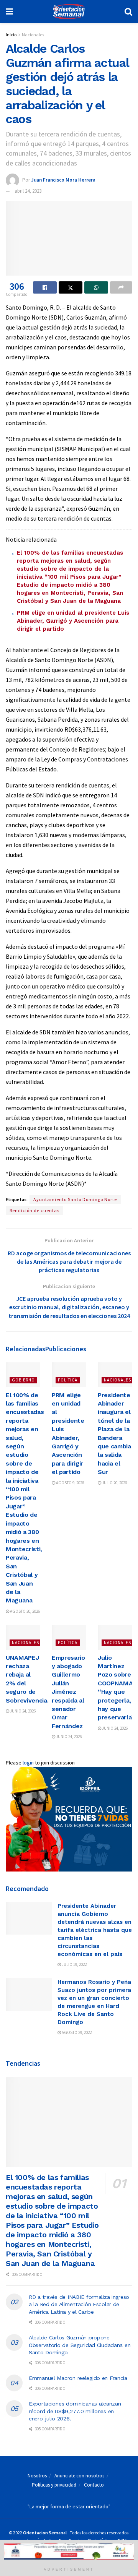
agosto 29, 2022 (76, 2032)
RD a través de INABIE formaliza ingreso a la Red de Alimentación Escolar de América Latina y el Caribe (79, 2304)
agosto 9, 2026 (70, 1483)
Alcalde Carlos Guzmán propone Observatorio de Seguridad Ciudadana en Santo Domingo (80, 2345)
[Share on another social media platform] (121, 287)
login (28, 1763)
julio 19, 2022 (74, 1964)
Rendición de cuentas (34, 1210)
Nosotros (37, 2476)
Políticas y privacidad (54, 2485)
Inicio (11, 35)
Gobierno (23, 1380)
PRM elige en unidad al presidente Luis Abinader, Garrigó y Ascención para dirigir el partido (73, 621)
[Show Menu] (9, 11)
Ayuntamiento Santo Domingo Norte (75, 1199)
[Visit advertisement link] (69, 1819)
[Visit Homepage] (69, 11)
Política (68, 1380)
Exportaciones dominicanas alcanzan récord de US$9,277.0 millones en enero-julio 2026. (75, 2411)
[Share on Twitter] (71, 287)
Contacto (94, 2485)
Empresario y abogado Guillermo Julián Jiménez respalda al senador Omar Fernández (68, 1692)
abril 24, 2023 (28, 191)
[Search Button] (128, 11)
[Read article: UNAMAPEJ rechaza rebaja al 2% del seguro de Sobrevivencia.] (23, 1637)
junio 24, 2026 (22, 1711)
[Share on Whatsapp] (96, 287)
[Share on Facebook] (45, 287)
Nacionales (33, 35)
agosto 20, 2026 (25, 1611)
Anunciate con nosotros (79, 2476)
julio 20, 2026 (114, 1483)
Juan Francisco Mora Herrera (63, 179)
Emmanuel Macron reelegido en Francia (78, 2378)
